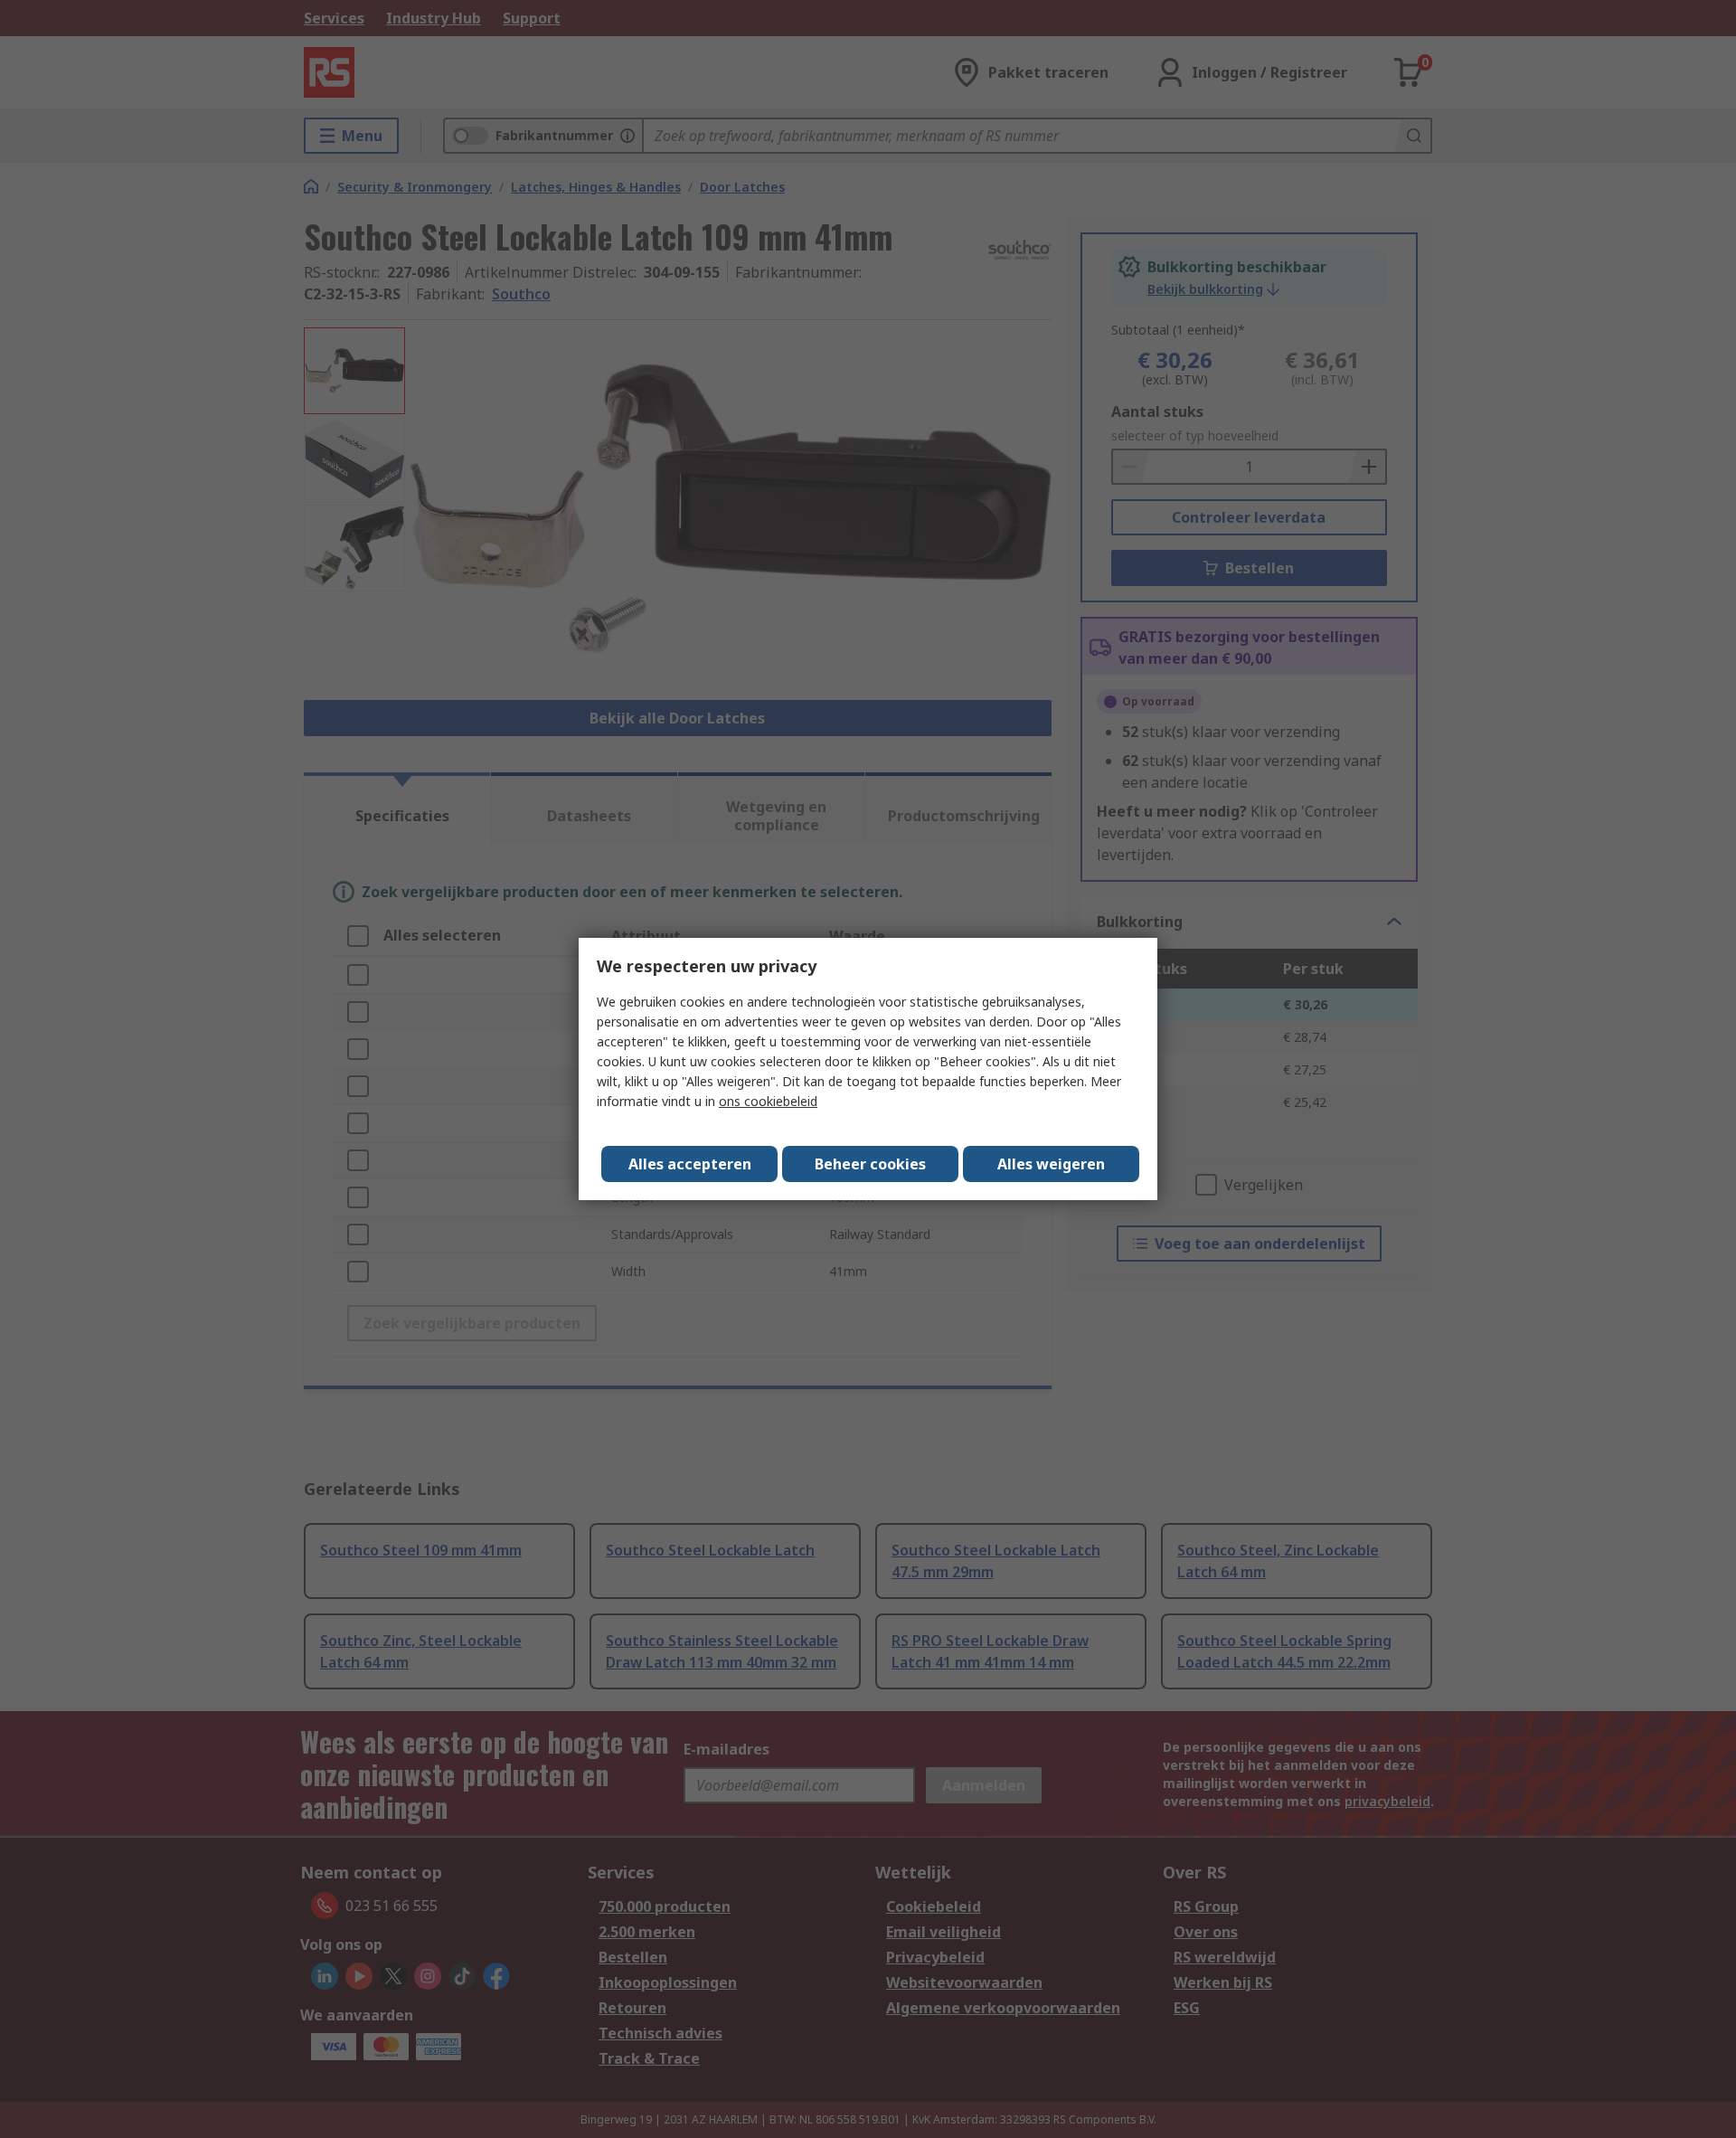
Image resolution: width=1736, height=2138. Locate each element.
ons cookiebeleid (768, 1101)
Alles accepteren (690, 1164)
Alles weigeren (1051, 1164)
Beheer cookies (870, 1164)
